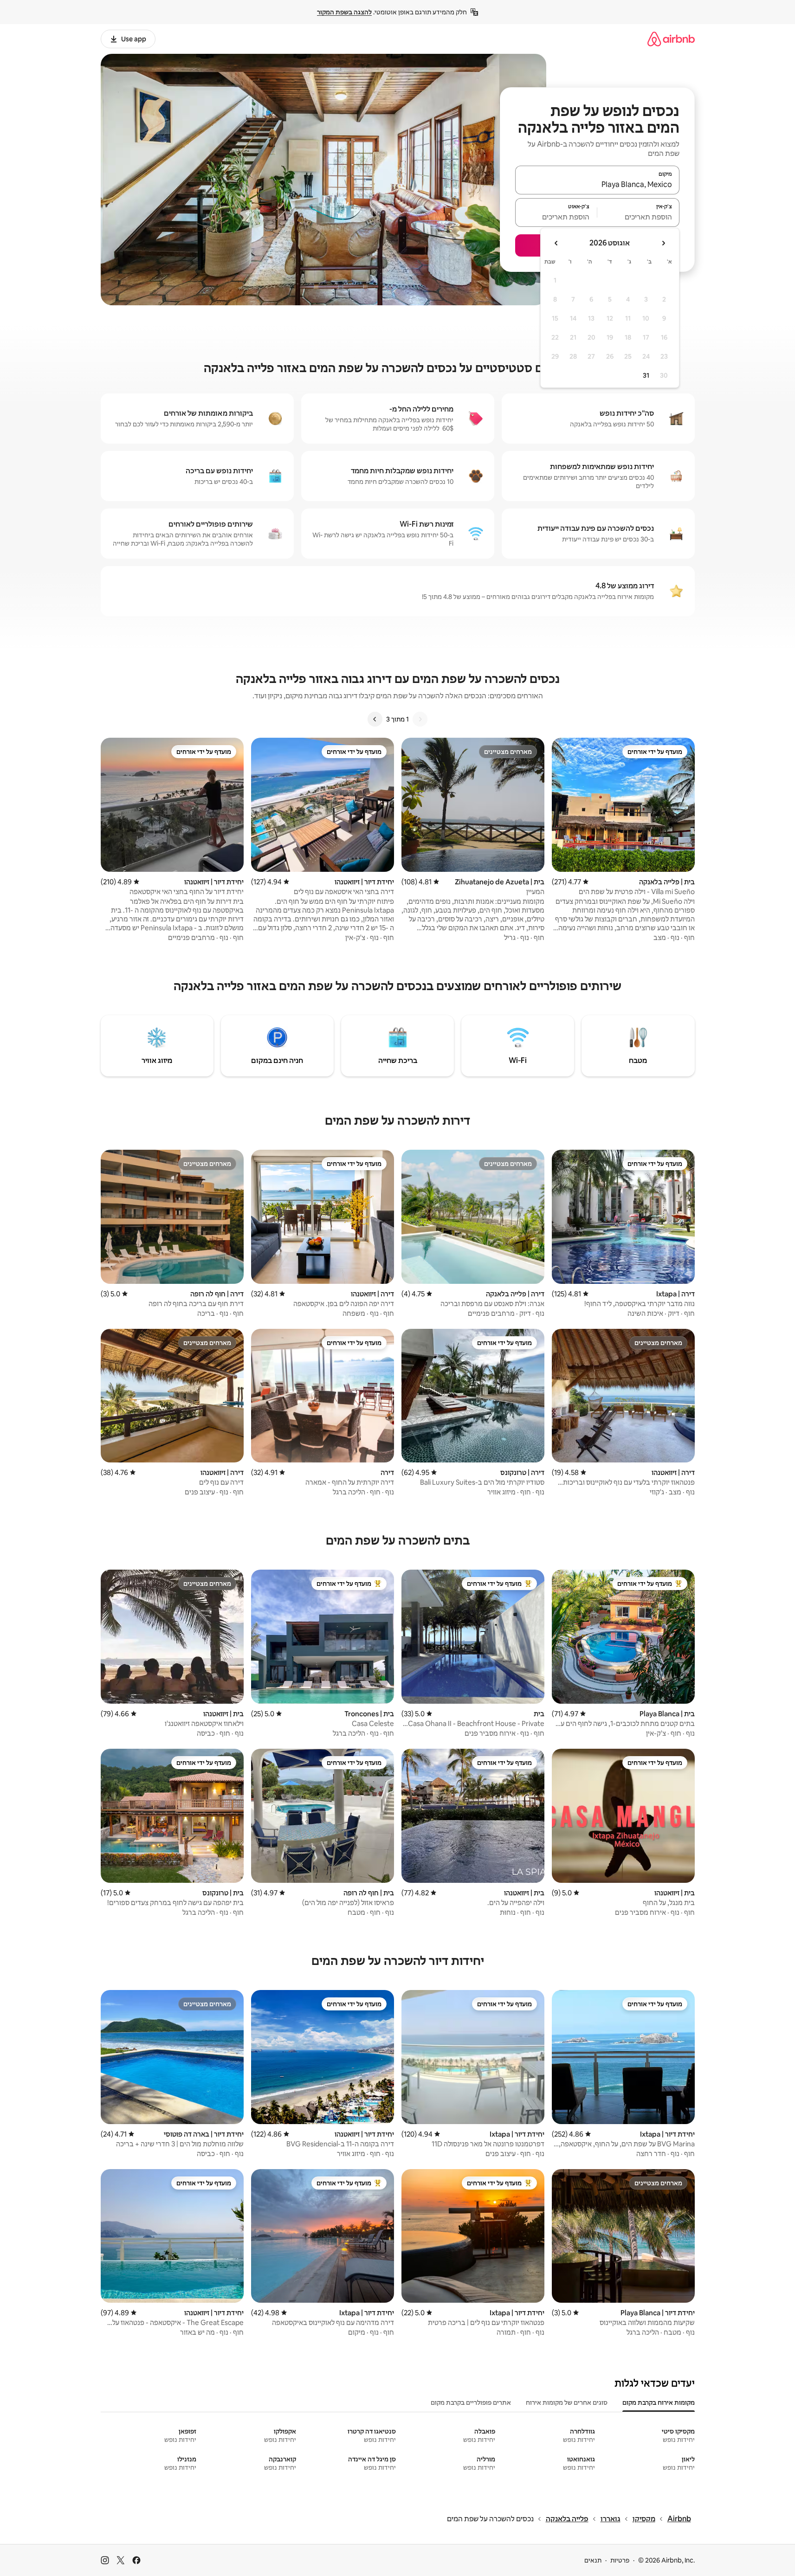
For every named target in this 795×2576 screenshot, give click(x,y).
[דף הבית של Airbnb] (671, 39)
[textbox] (638, 217)
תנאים (593, 2560)
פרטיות (620, 2560)
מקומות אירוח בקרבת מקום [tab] (659, 2402)
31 (646, 375)
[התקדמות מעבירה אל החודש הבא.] (556, 243)
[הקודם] (420, 719)
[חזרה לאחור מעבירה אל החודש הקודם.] (663, 243)
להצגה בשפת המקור (344, 12)
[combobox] (597, 184)
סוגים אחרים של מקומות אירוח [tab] (567, 2402)
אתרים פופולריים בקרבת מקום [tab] (471, 2402)
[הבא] (375, 719)
